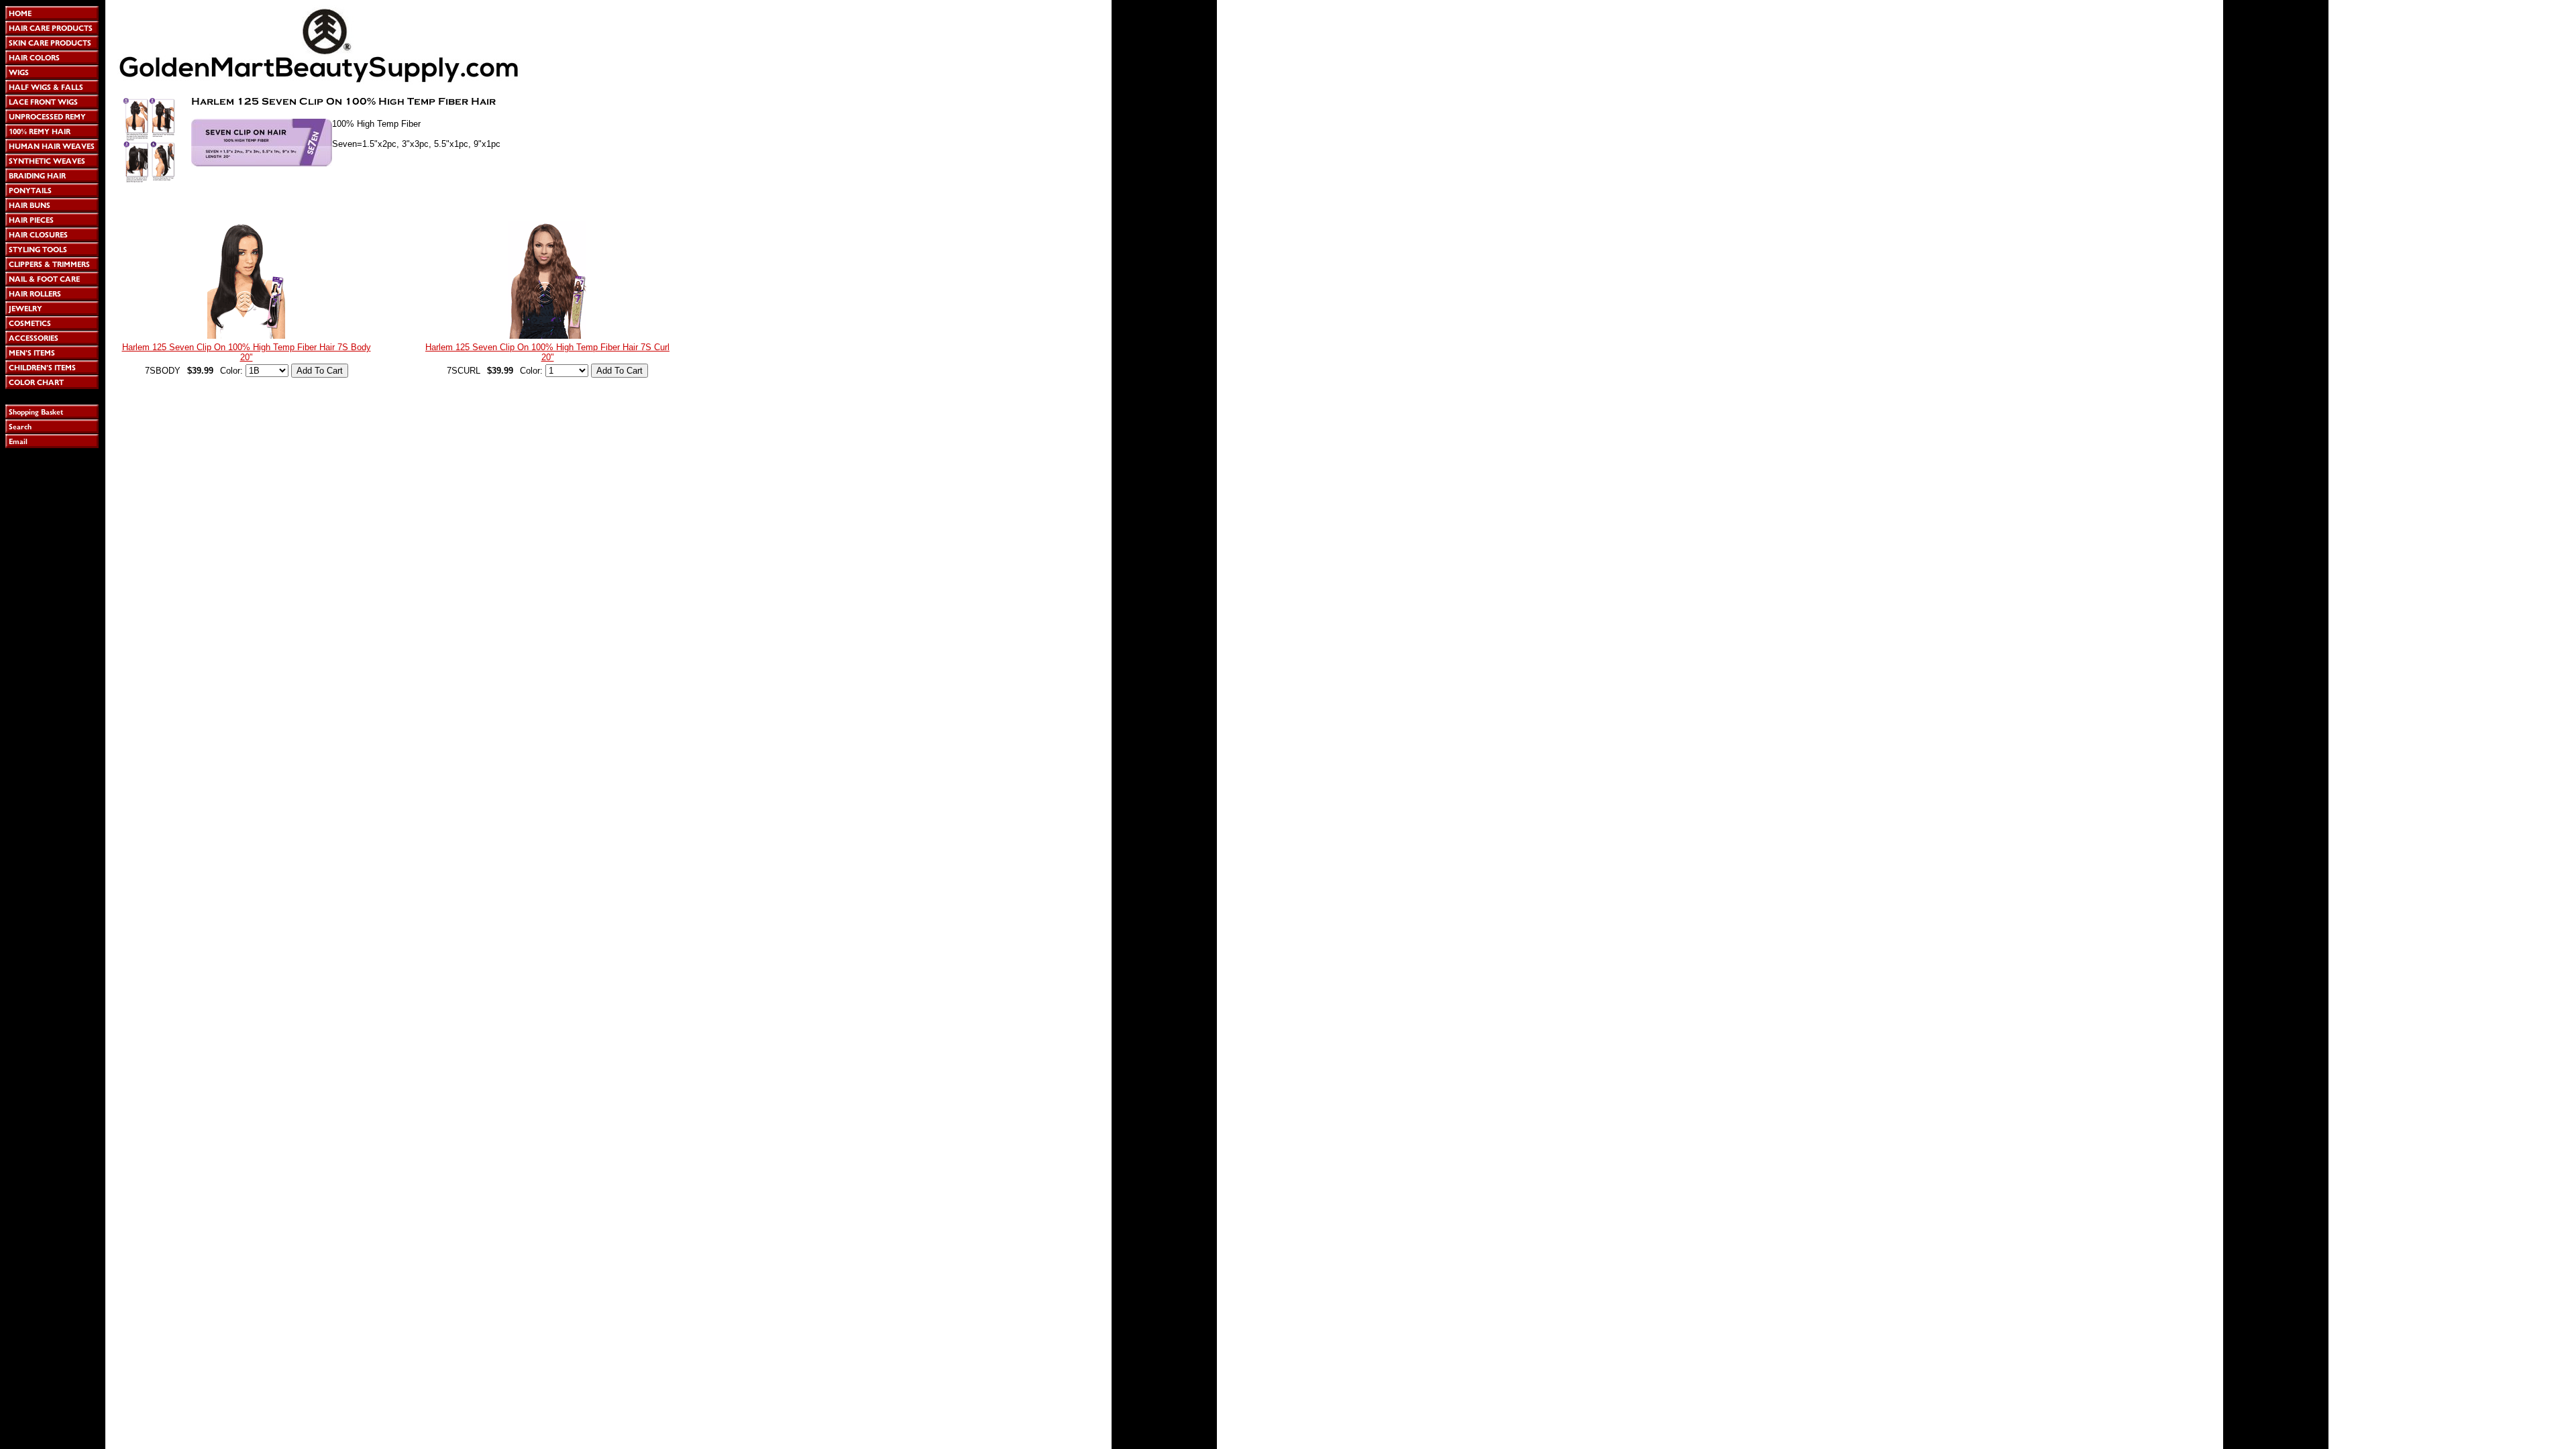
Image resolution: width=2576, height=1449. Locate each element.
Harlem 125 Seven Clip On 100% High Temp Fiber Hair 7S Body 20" (247, 352)
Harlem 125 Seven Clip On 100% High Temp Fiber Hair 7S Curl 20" (547, 352)
